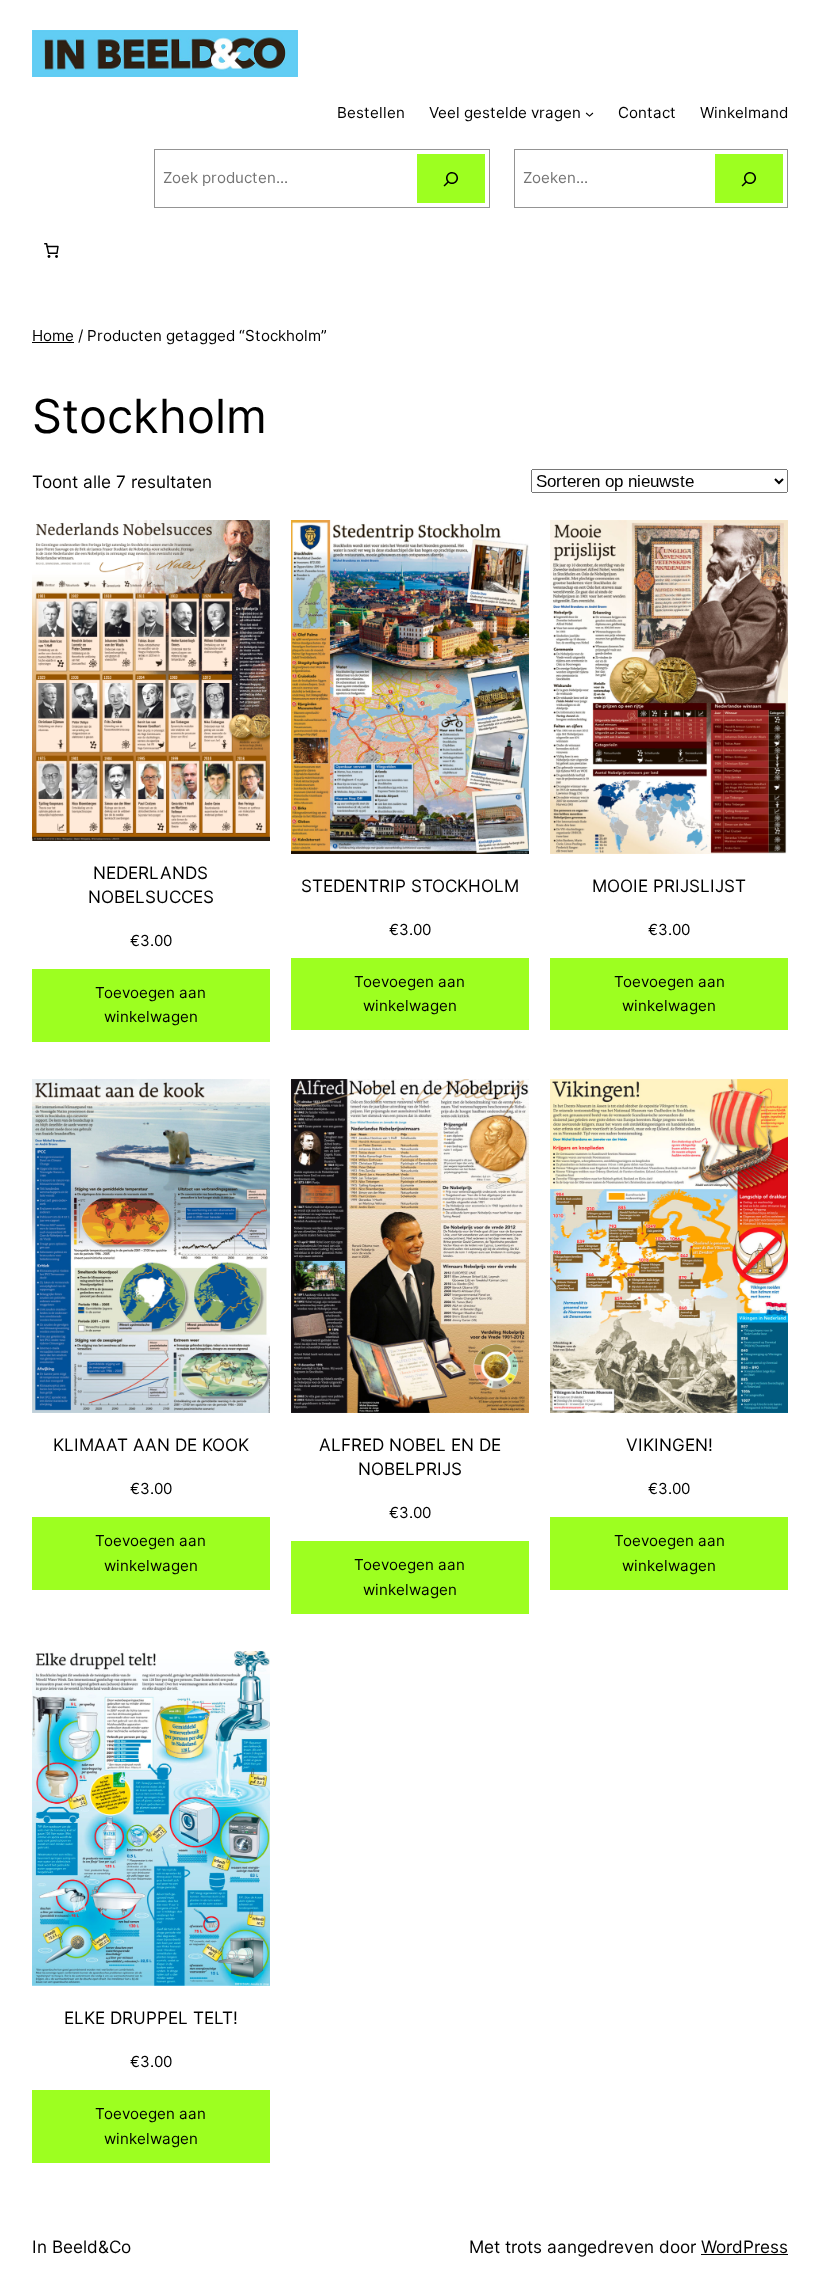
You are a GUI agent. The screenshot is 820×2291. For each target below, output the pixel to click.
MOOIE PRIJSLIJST (669, 885)
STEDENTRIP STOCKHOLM (410, 885)
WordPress (744, 2246)
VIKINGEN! (669, 1444)
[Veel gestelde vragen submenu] (589, 113)
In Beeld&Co (81, 2246)
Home (53, 335)
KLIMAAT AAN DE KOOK (151, 1444)
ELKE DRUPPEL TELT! (151, 2017)
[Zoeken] (451, 178)
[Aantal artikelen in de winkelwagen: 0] (51, 251)
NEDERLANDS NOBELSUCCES (151, 884)
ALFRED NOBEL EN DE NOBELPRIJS (410, 1456)
